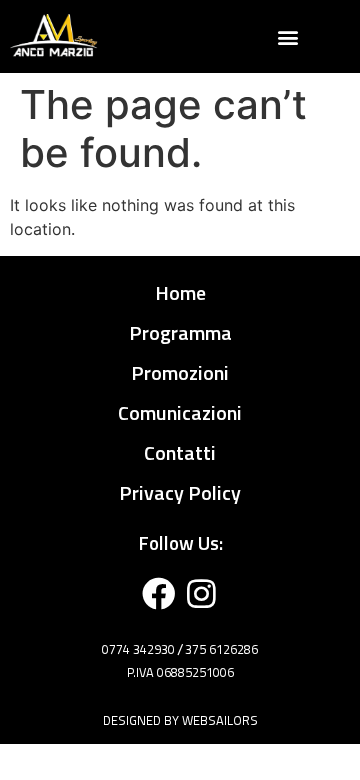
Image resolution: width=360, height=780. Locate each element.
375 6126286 (221, 649)
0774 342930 (138, 649)
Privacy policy (180, 492)
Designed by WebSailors (180, 720)
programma (180, 332)
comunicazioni (180, 412)
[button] (288, 36)
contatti (180, 452)
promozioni (180, 372)
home (180, 292)
